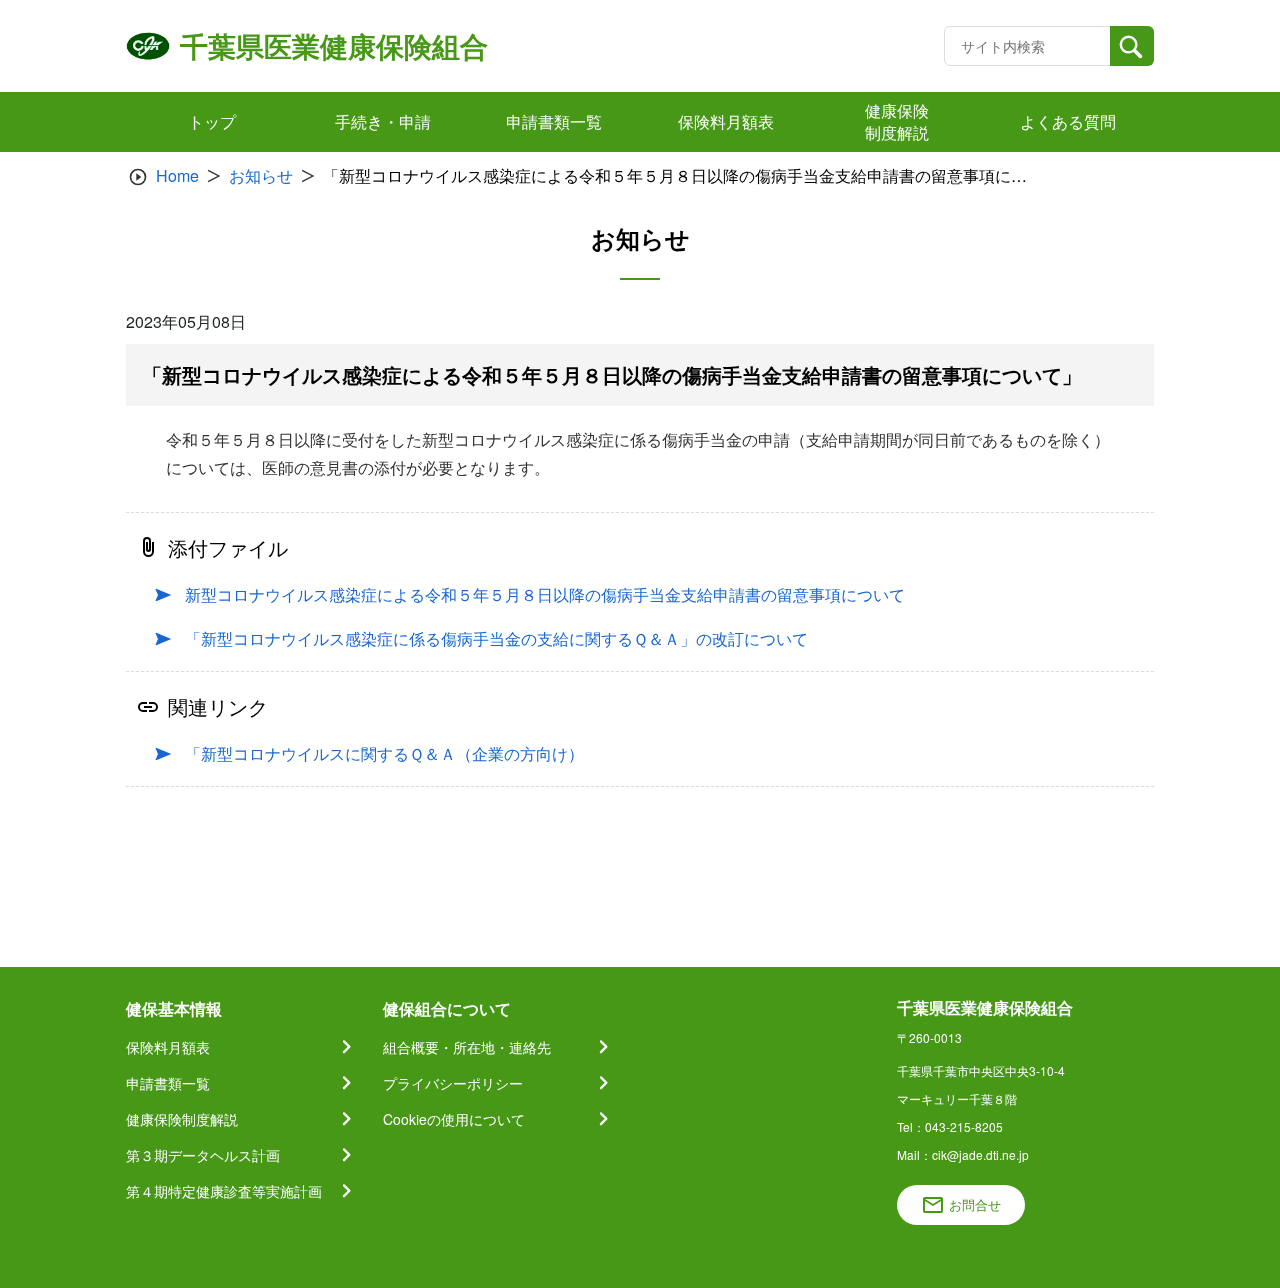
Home (177, 175)
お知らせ (261, 175)
